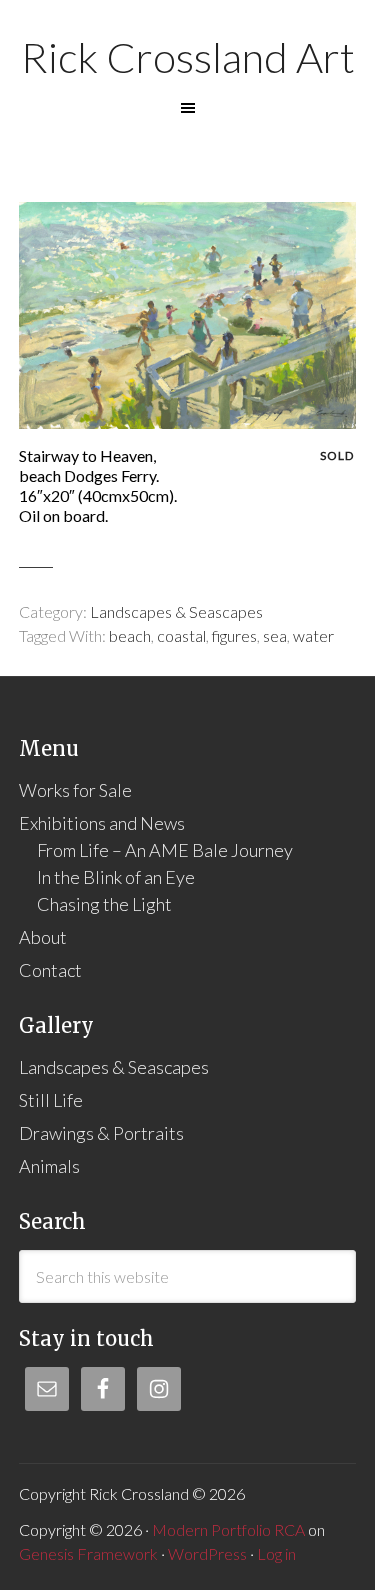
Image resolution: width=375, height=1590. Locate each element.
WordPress (207, 1553)
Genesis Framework (88, 1553)
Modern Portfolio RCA (228, 1529)
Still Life (51, 1100)
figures (234, 635)
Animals (49, 1166)
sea (275, 635)
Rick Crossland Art (188, 57)
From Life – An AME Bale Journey (165, 850)
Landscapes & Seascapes (176, 611)
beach (130, 635)
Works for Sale (75, 790)
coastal (181, 635)
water (313, 635)
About (43, 937)
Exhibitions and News (102, 823)
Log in (276, 1553)
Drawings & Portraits (101, 1133)
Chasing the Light (104, 904)
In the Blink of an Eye (116, 877)
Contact (50, 970)
